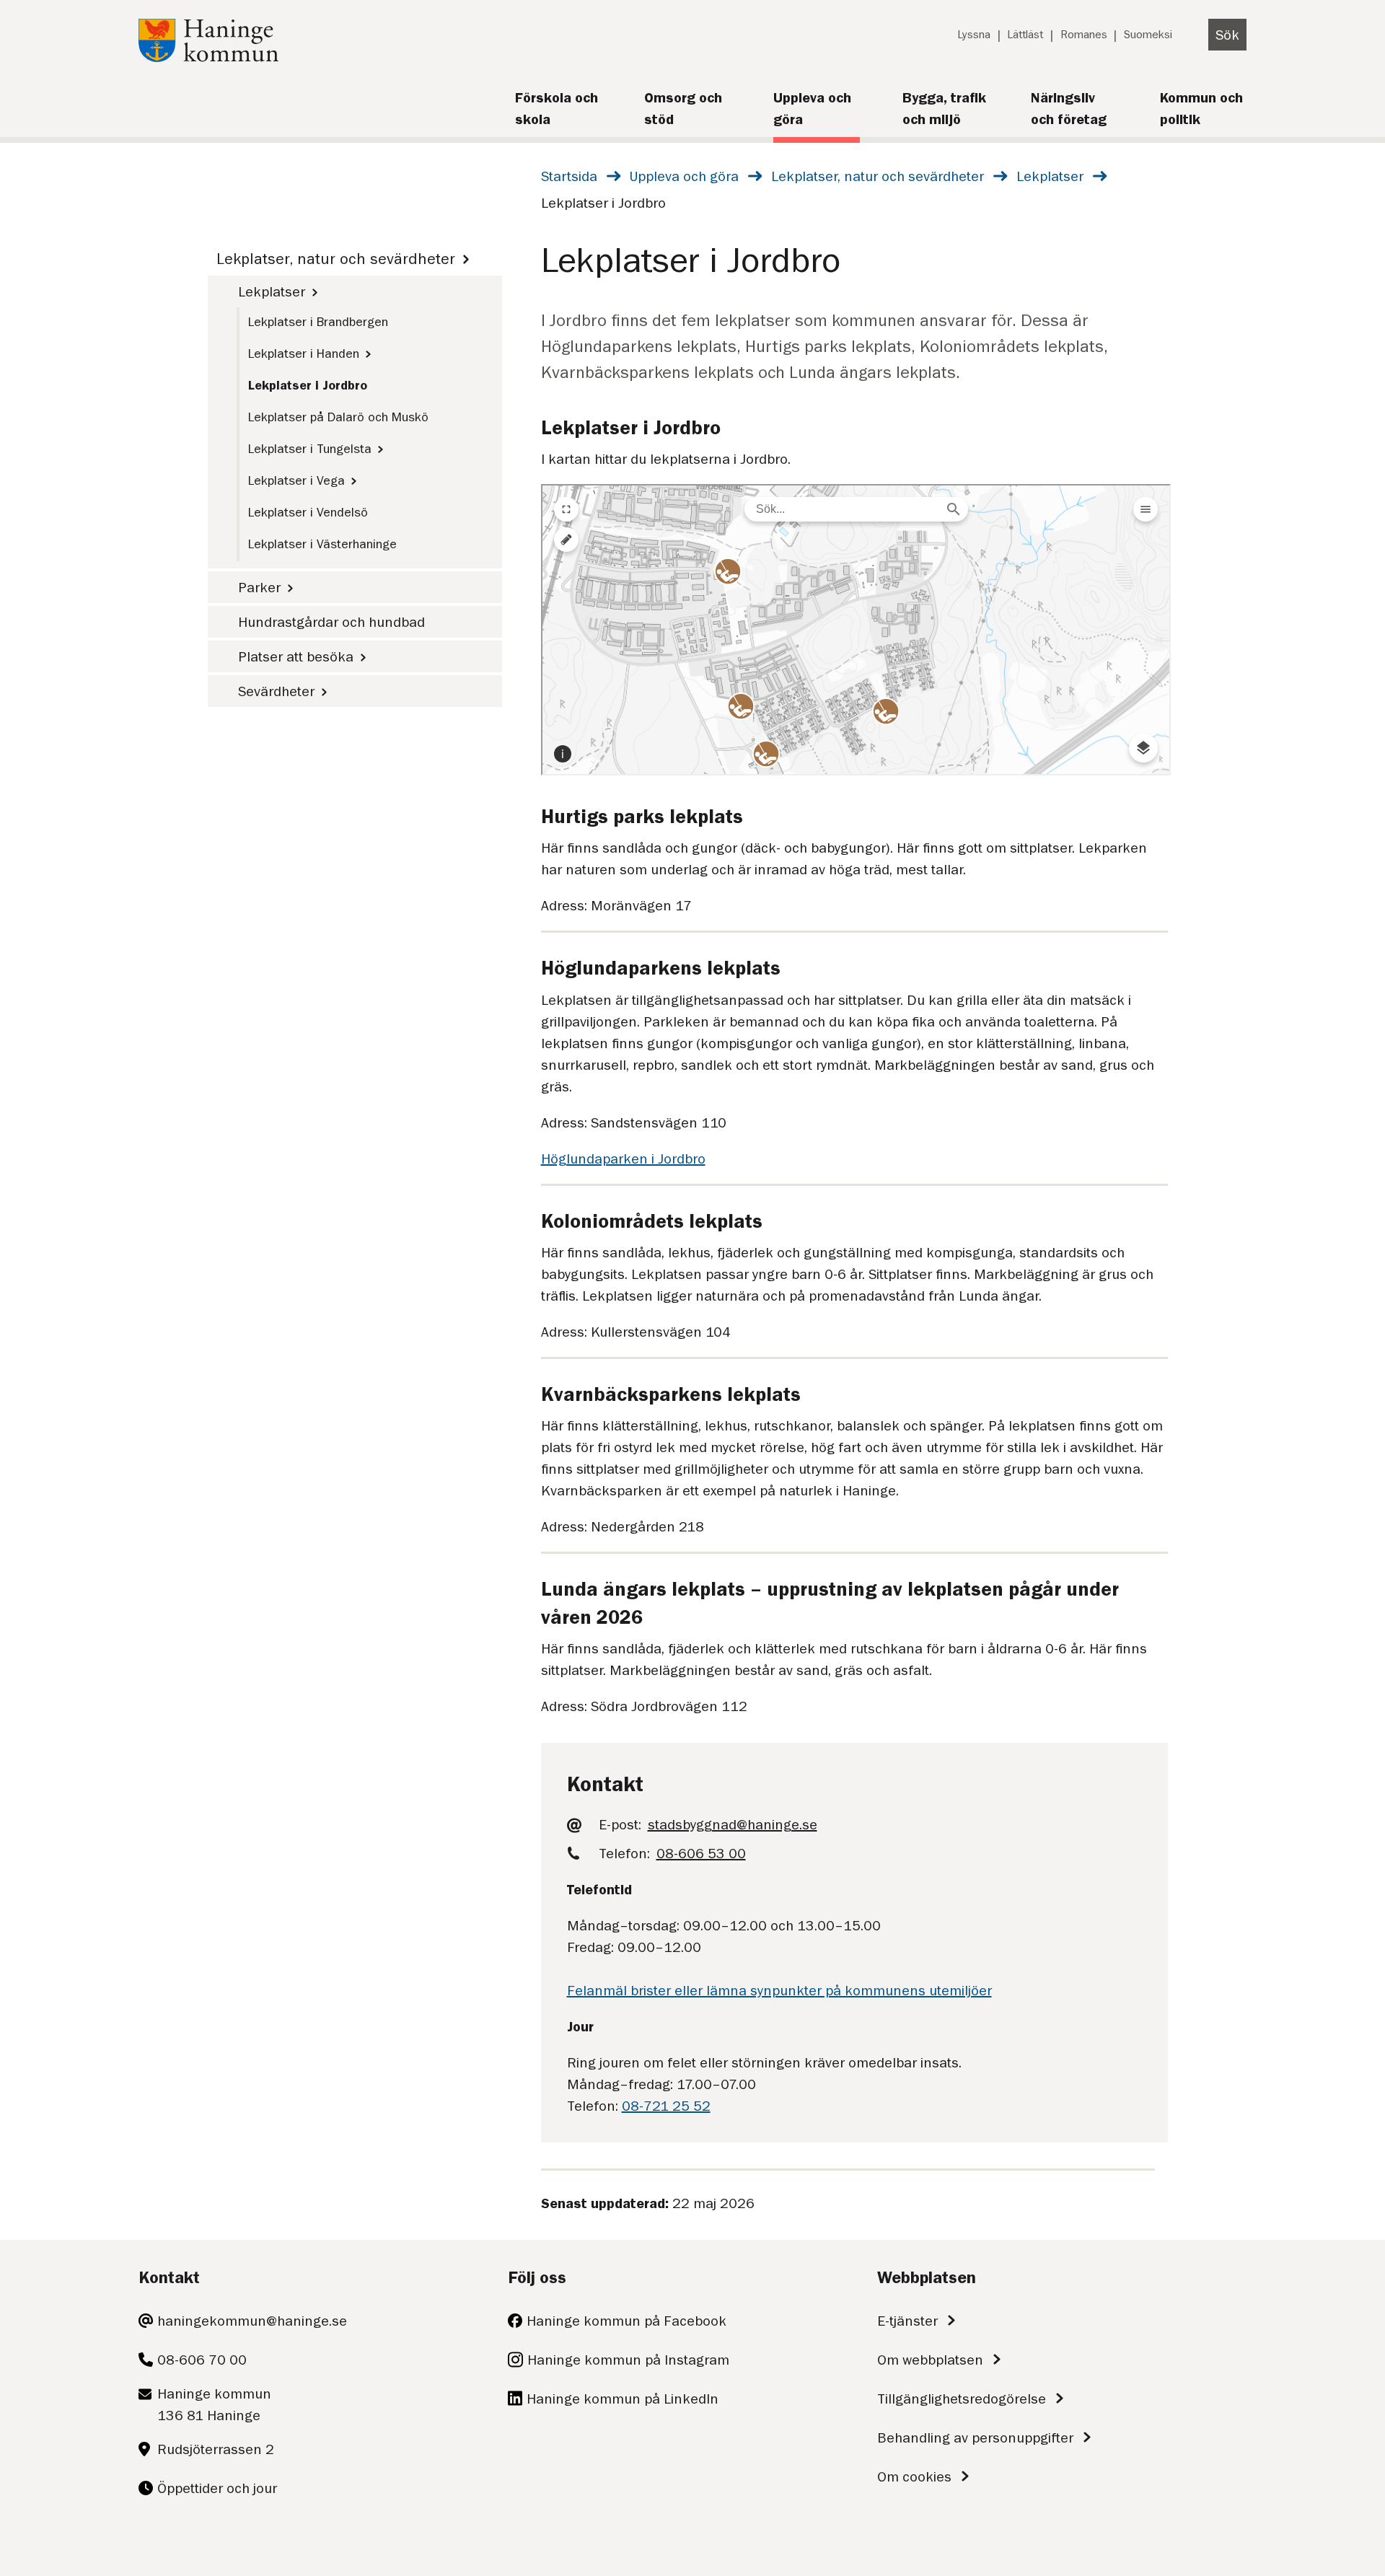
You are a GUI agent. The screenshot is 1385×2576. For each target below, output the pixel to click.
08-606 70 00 (202, 2360)
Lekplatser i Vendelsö (308, 512)
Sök (1227, 35)
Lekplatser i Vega (296, 480)
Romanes (1084, 35)
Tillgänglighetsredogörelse (962, 2399)
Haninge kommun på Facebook (626, 2321)
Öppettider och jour (217, 2488)
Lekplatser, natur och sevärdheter (878, 176)
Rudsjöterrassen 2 (216, 2449)
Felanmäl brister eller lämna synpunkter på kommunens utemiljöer (779, 1990)
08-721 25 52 (666, 2106)
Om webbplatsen (930, 2360)
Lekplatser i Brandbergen (318, 322)
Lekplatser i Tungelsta (310, 449)
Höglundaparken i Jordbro (623, 1159)
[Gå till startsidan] (208, 57)
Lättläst (1025, 35)
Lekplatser (1050, 176)
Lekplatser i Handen (304, 353)
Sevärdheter (276, 691)
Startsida (569, 176)
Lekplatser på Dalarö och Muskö (338, 417)
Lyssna (974, 35)
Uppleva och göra (684, 176)
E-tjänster (907, 2321)
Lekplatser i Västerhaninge (322, 544)
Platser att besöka (296, 656)
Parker (259, 587)
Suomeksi (1148, 35)
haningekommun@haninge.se (252, 2321)
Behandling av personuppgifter (975, 2437)
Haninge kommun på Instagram (628, 2360)
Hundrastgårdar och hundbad (331, 622)
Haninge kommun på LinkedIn (623, 2399)
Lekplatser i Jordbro (308, 385)
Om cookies (914, 2476)
